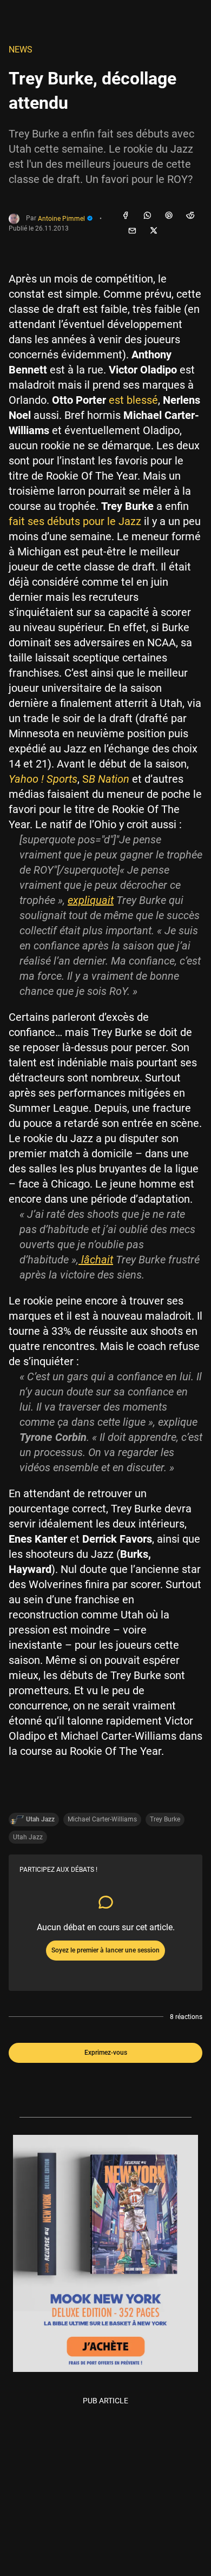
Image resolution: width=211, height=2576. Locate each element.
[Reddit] (190, 216)
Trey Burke (165, 1819)
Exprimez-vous (106, 2053)
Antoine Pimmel (62, 219)
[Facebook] (126, 216)
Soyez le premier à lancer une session (105, 1950)
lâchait (96, 1260)
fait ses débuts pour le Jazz (75, 521)
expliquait (91, 900)
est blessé (133, 400)
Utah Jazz (28, 1837)
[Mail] (132, 231)
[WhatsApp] (147, 216)
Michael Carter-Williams (102, 1819)
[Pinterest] (169, 216)
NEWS (21, 50)
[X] (154, 231)
